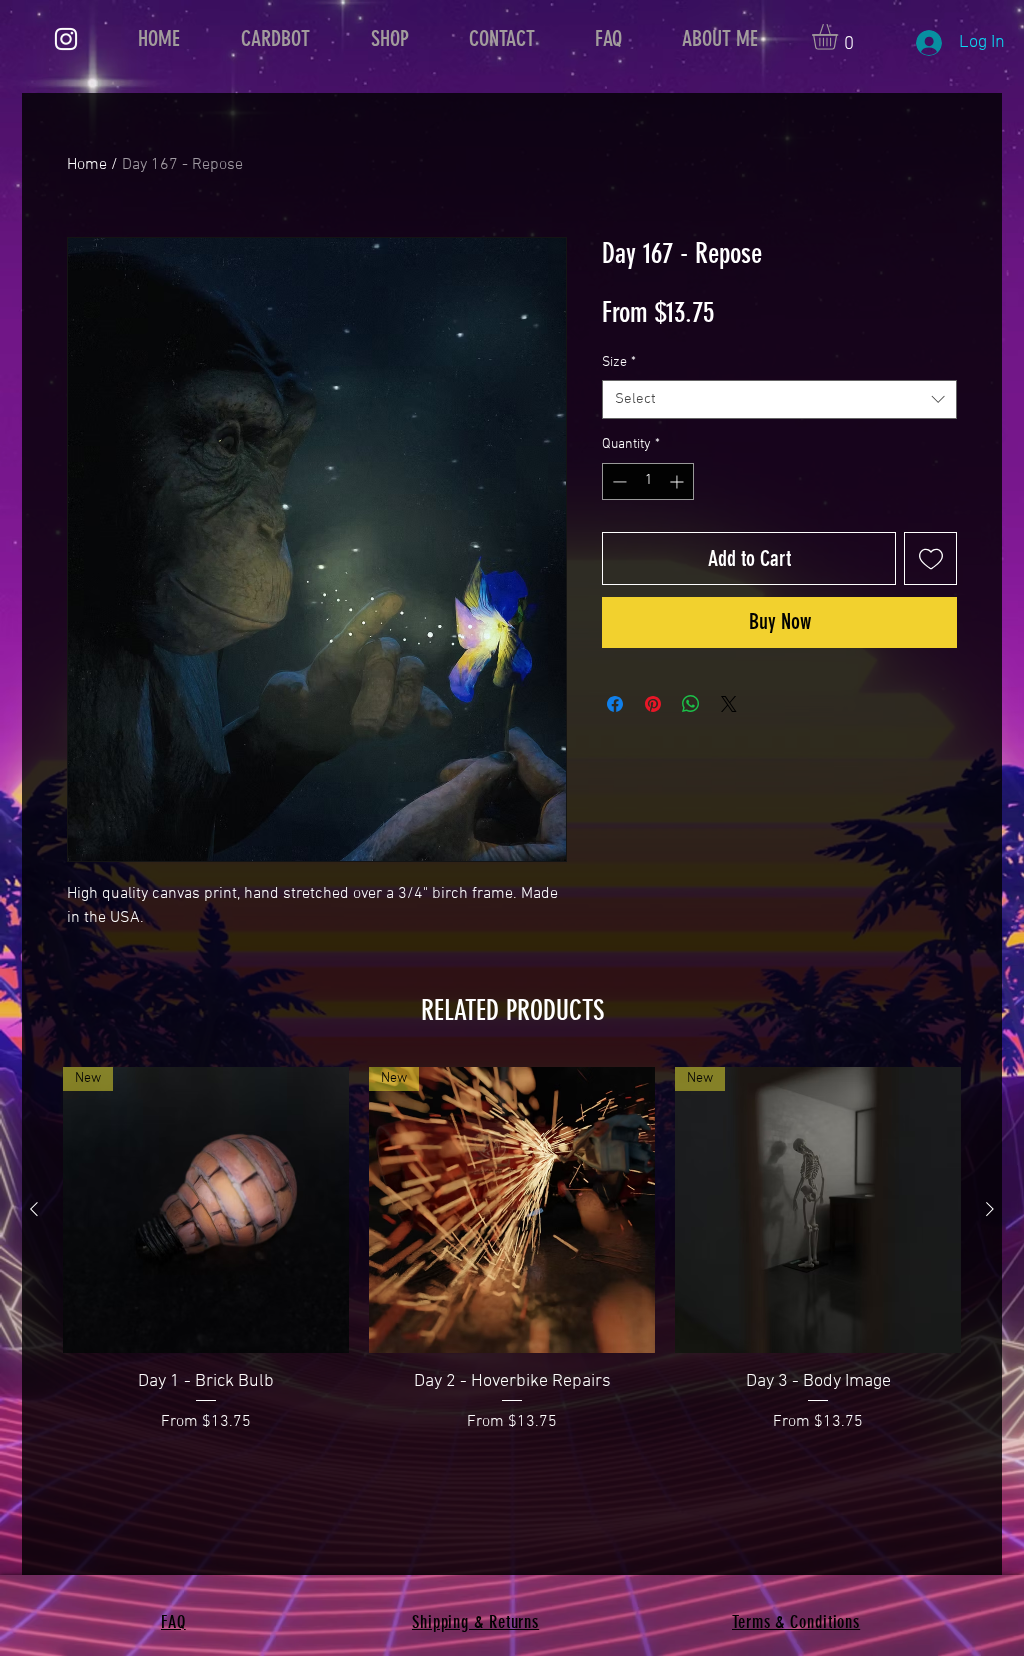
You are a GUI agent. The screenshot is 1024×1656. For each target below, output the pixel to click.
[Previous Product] (34, 1209)
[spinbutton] (648, 481)
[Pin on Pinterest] (653, 704)
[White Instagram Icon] (66, 39)
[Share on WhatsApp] (691, 704)
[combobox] (779, 399)
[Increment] (678, 481)
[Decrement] (617, 481)
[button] (840, 37)
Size (619, 362)
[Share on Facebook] (615, 704)
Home (87, 165)
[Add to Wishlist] (930, 558)
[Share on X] (729, 704)
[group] (512, 1250)
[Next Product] (990, 1209)
